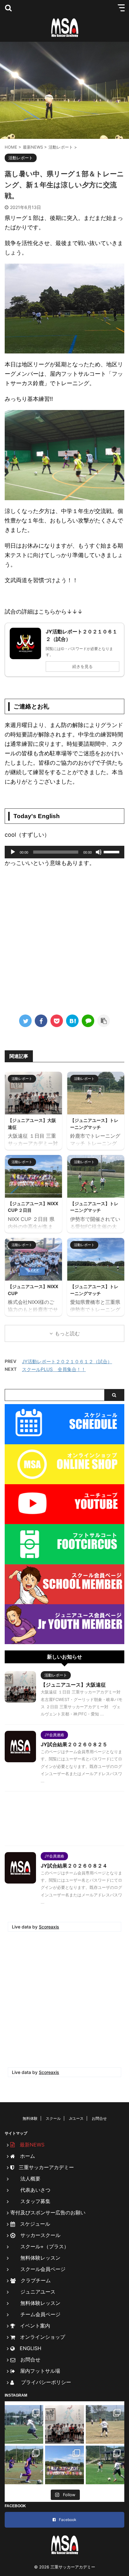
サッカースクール (38, 2235)
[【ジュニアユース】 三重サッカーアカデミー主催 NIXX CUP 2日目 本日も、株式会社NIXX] (64, 2465)
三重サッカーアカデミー (44, 2167)
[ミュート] (99, 852)
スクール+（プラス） (40, 2246)
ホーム (25, 2156)
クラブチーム (33, 2280)
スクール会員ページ (38, 2269)
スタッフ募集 (30, 2201)
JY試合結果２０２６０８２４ (74, 1866)
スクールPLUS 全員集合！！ (54, 1369)
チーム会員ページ (35, 2314)
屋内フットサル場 (38, 2371)
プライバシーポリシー (44, 2382)
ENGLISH (28, 2348)
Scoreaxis (49, 1927)
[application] (64, 852)
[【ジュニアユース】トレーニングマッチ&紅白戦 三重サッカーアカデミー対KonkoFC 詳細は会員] (105, 2424)
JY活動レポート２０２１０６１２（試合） (67, 1362)
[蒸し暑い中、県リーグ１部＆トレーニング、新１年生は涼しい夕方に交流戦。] (72, 1021)
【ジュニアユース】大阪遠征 (73, 1685)
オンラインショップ (40, 2337)
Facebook (68, 2520)
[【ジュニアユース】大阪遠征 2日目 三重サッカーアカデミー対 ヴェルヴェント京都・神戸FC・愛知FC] (24, 2424)
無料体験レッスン (35, 2258)
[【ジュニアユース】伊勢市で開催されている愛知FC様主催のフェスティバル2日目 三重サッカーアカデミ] (24, 2465)
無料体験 (30, 2118)
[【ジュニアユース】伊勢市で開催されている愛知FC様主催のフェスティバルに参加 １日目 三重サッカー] (105, 2465)
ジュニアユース (33, 2292)
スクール (53, 2118)
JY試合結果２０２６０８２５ (74, 1744)
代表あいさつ (30, 2190)
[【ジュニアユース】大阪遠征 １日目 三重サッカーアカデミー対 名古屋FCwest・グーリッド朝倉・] (64, 2424)
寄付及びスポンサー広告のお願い (48, 2212)
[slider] (112, 851)
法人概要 (25, 2179)
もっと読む (67, 1333)
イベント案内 (33, 2326)
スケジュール (33, 2224)
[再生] (13, 852)
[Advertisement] (64, 939)
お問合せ (99, 2118)
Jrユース (76, 2118)
